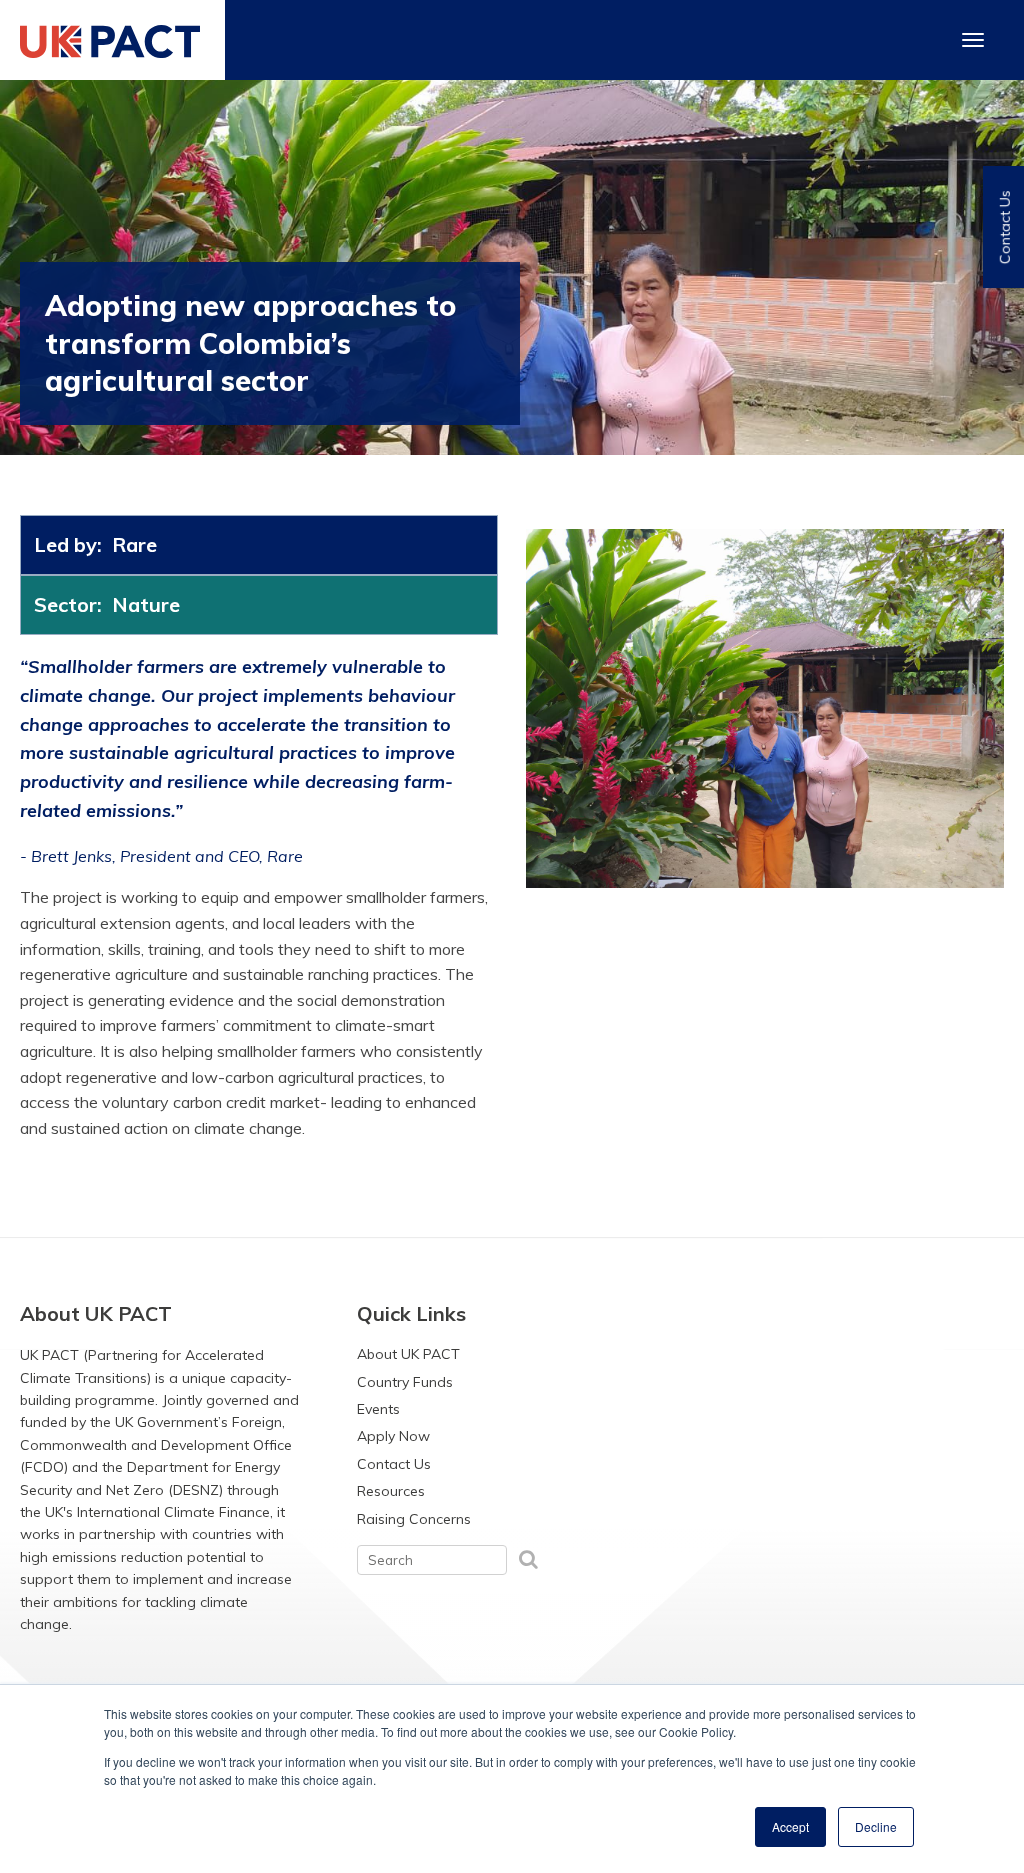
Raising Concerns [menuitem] (414, 1519)
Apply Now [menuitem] (393, 1436)
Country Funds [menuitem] (405, 1382)
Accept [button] (790, 1826)
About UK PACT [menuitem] (408, 1354)
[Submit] (528, 1558)
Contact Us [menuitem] (394, 1464)
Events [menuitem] (378, 1409)
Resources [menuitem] (391, 1491)
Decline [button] (876, 1826)
